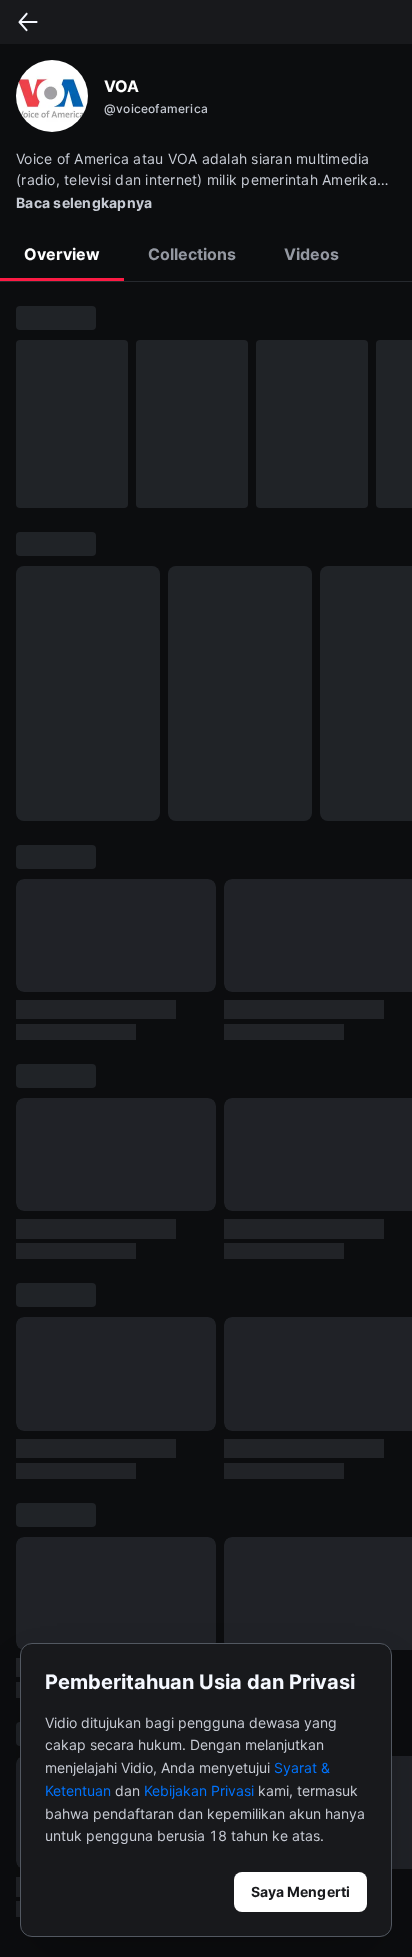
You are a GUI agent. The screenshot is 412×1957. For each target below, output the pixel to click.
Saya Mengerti (300, 1891)
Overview (62, 254)
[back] (28, 22)
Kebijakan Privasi (199, 1790)
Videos (311, 254)
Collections (192, 254)
